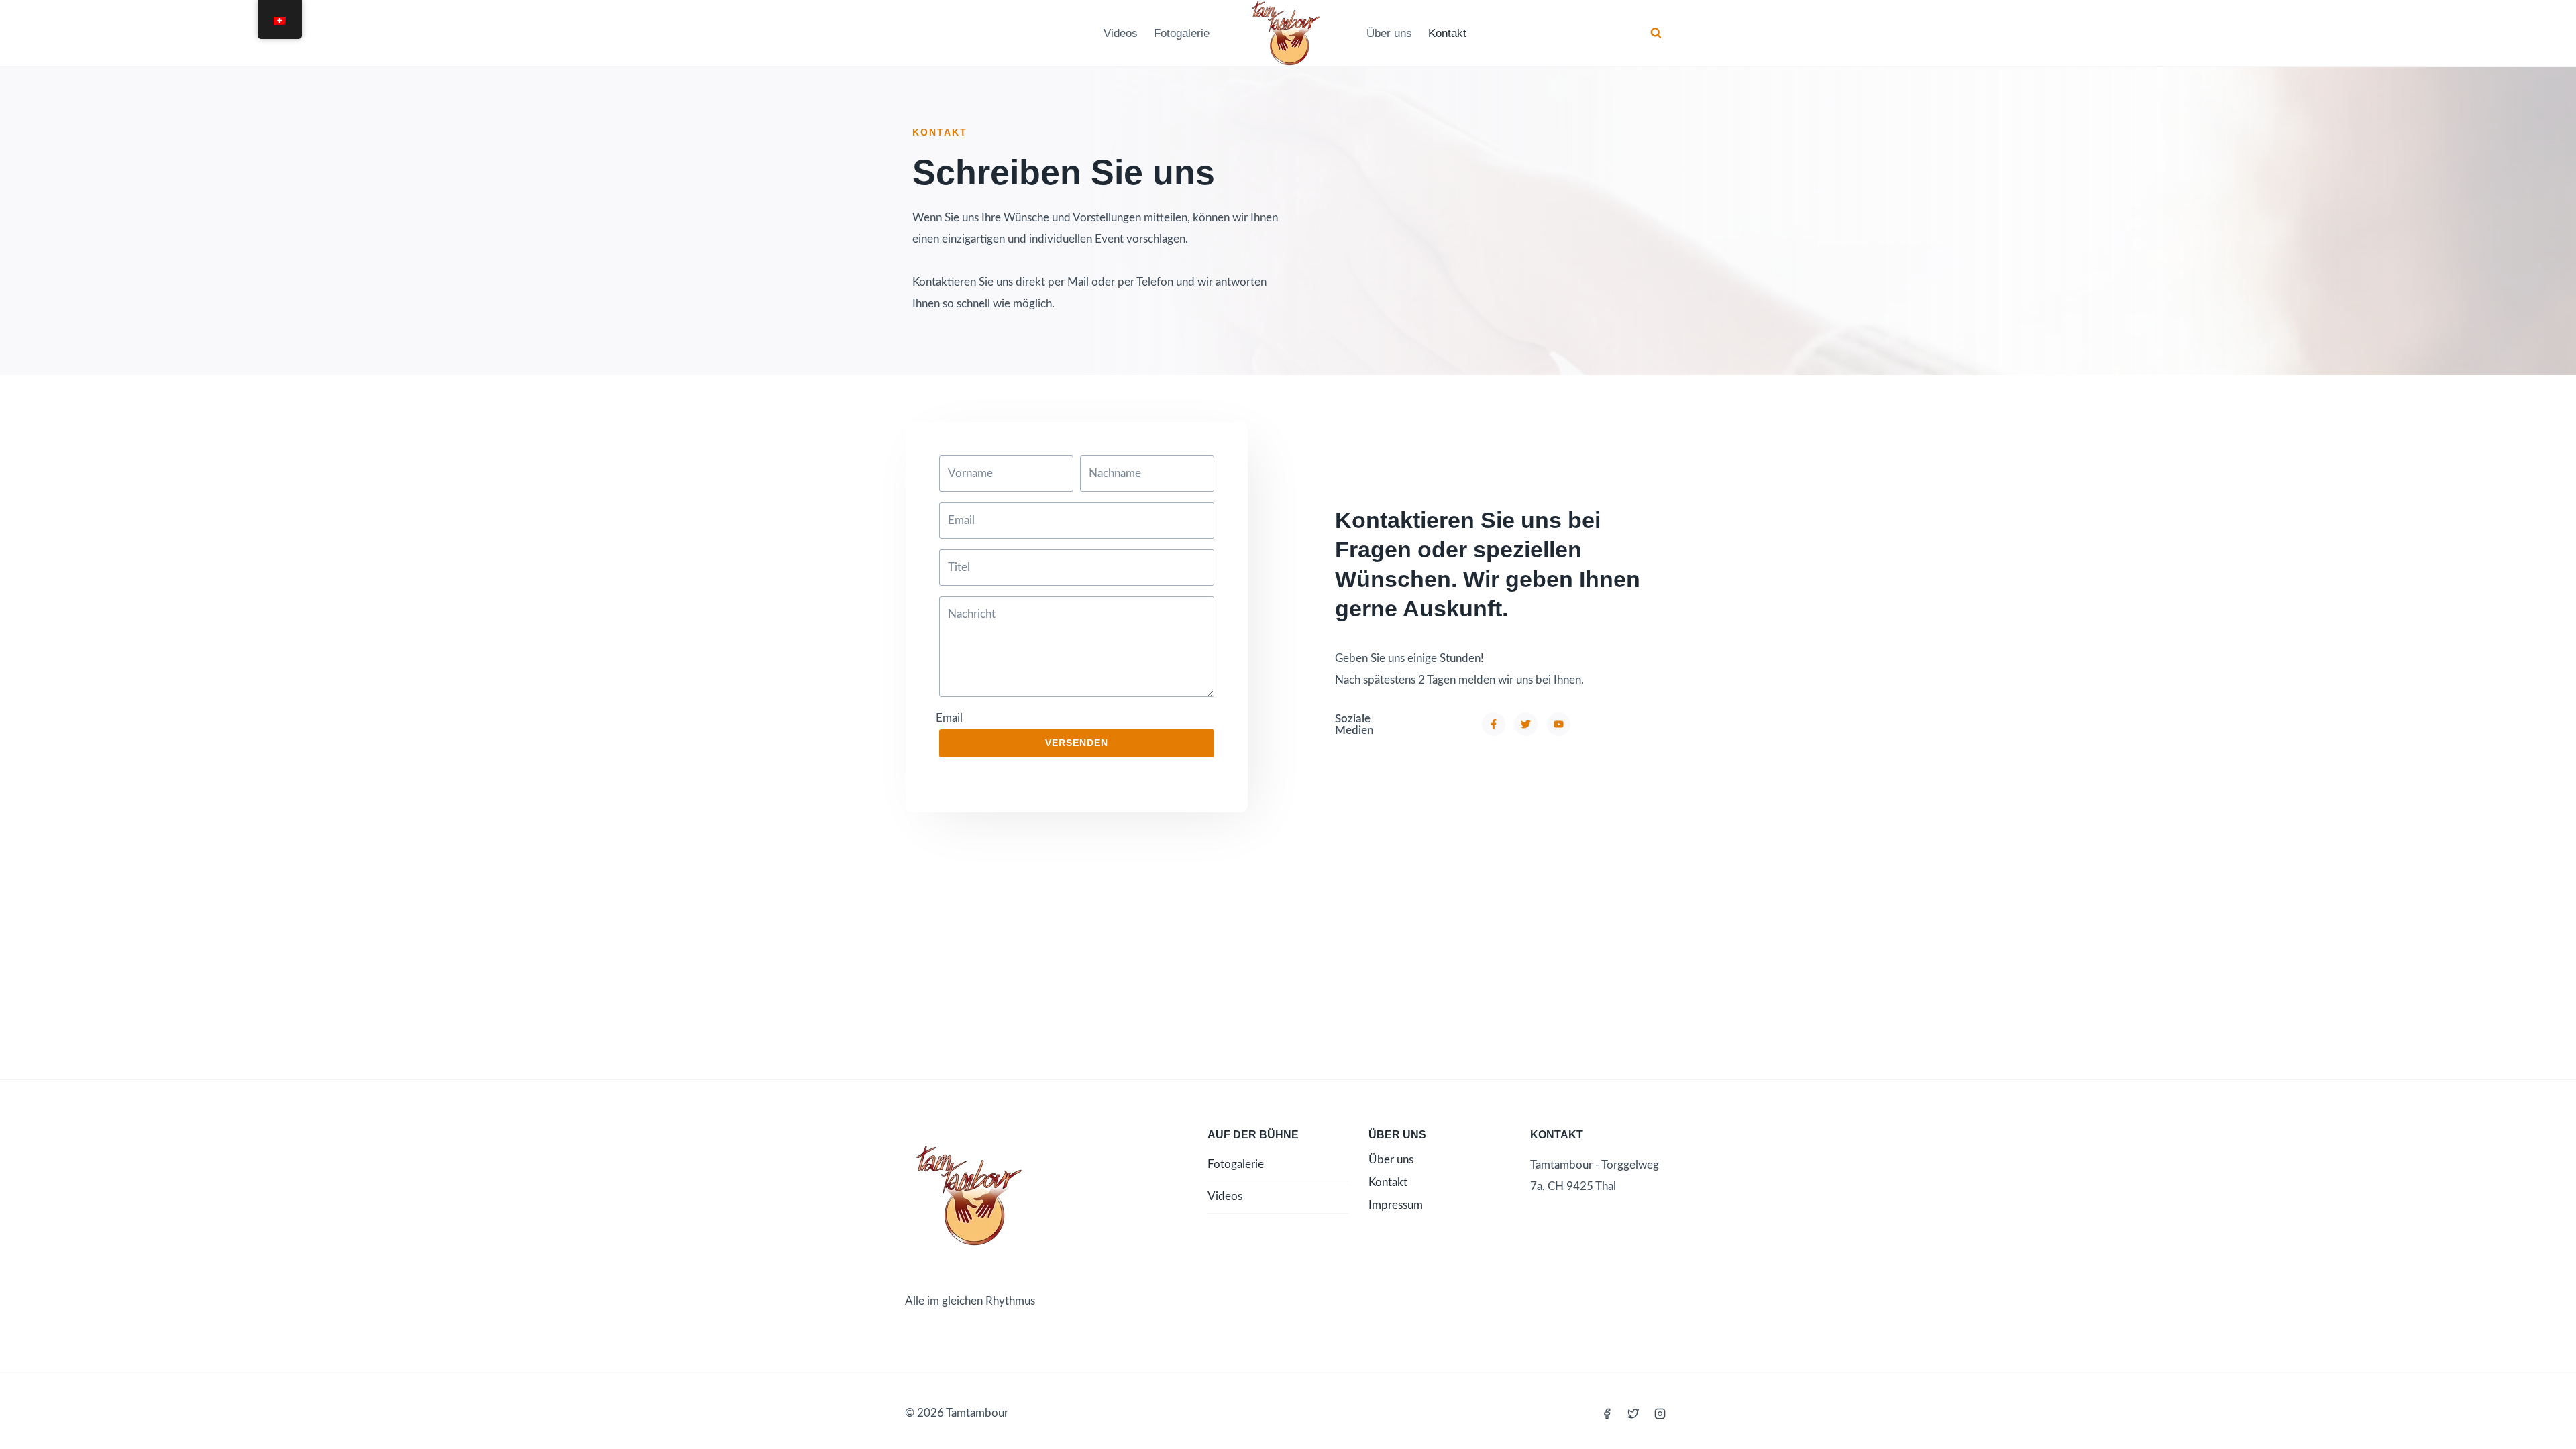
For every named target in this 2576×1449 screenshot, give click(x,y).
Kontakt (1447, 33)
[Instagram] (1660, 1413)
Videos (1121, 33)
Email (949, 718)
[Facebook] (1607, 1413)
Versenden (1077, 743)
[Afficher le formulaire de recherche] (1656, 33)
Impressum (1396, 1205)
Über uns (1389, 33)
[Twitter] (1633, 1413)
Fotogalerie (1182, 33)
